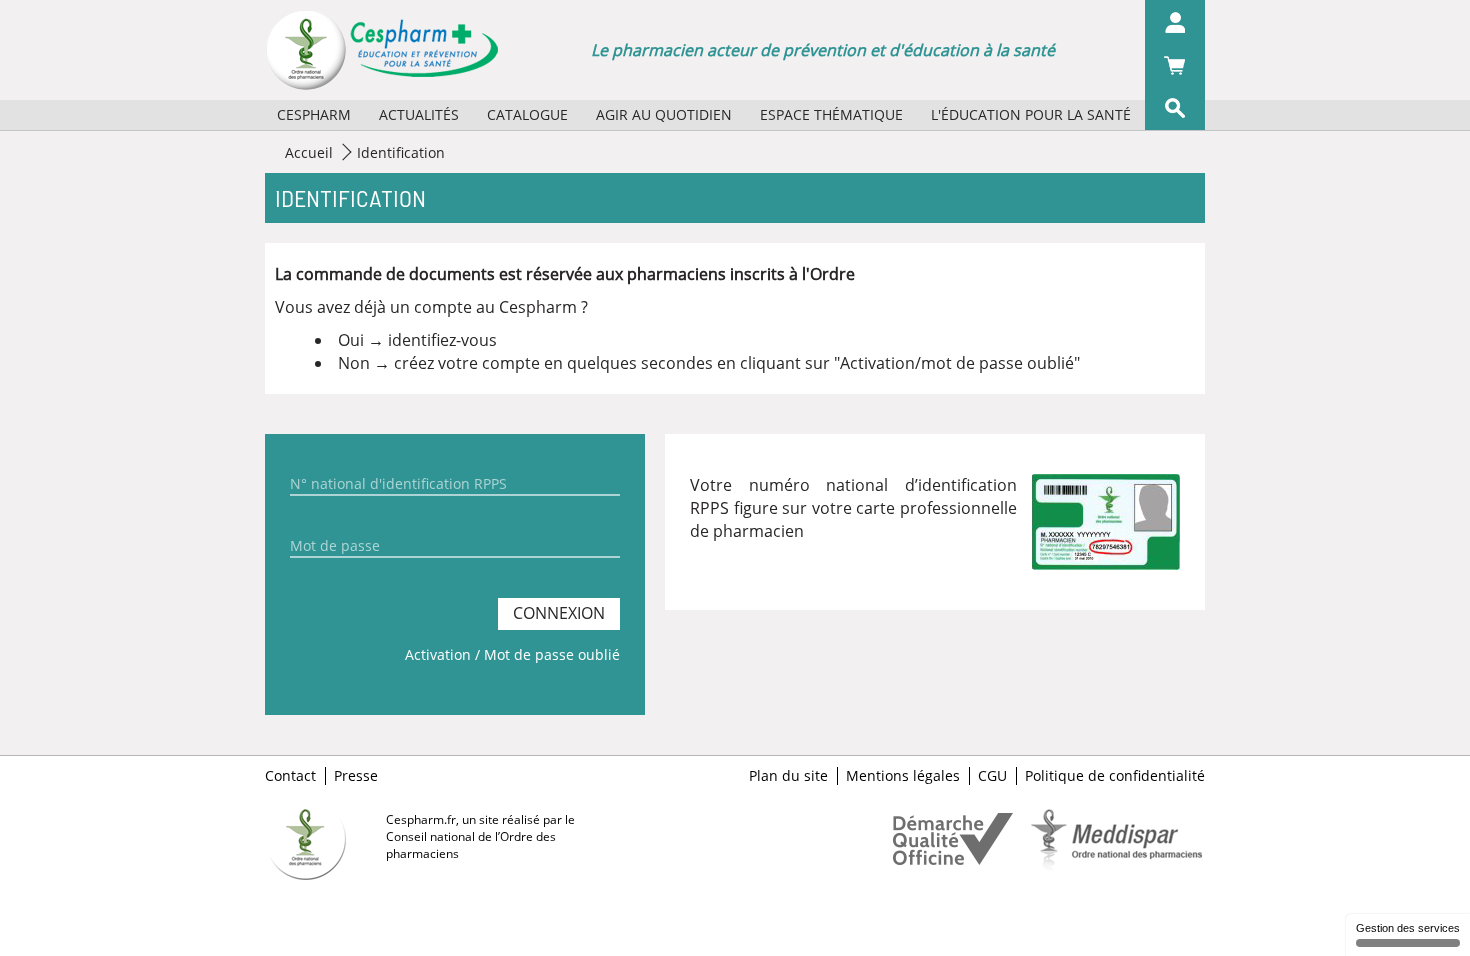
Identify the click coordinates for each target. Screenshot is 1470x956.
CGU (992, 776)
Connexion (559, 613)
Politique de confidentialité (1115, 776)
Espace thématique (831, 114)
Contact (290, 776)
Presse (356, 776)
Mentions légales (903, 776)
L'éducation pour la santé (1031, 114)
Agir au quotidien (664, 114)
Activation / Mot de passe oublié (512, 654)
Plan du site (788, 776)
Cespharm (314, 114)
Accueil (309, 152)
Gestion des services (1408, 928)
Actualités (419, 114)
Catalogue (527, 114)
